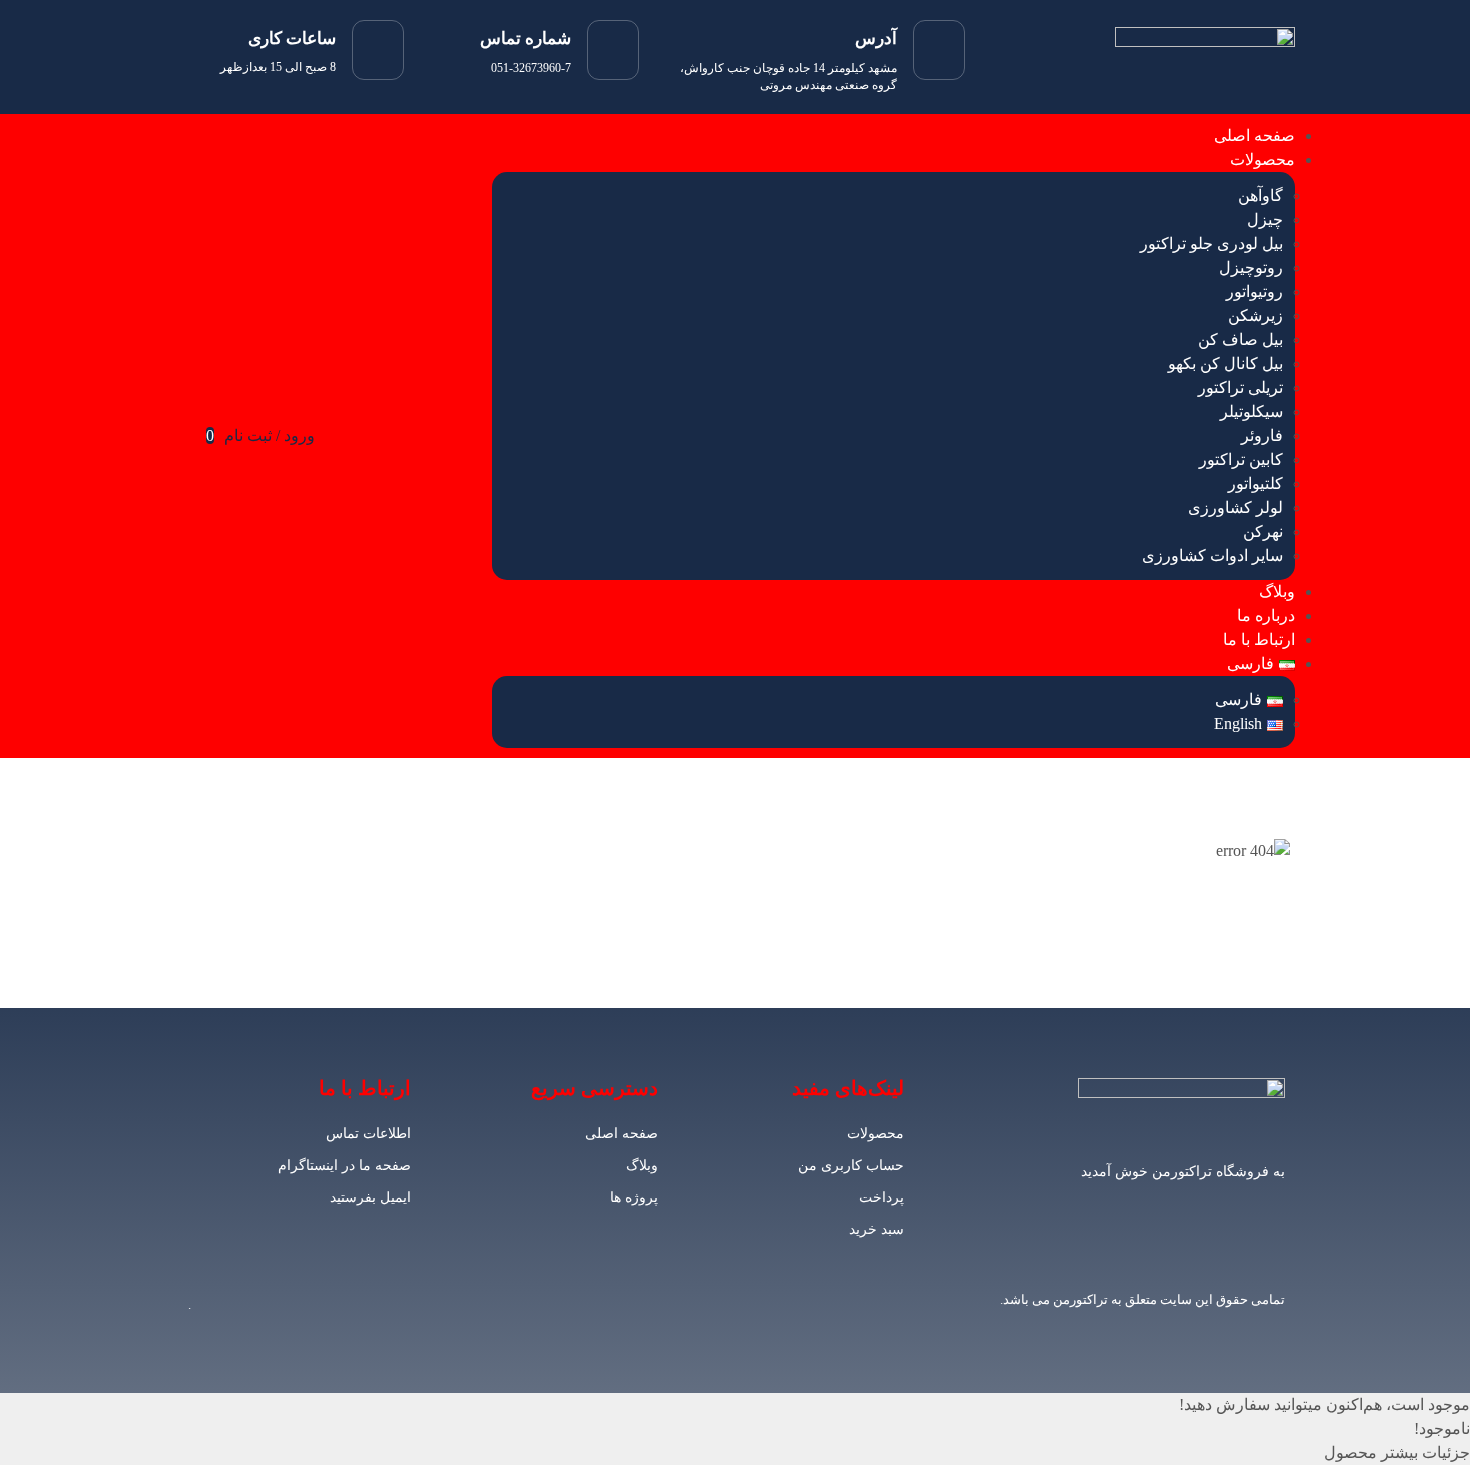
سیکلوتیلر (1251, 411)
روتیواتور (1254, 291)
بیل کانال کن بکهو (1225, 363)
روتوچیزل (1251, 267)
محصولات (1262, 159)
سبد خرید (876, 1229)
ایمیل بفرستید (370, 1197)
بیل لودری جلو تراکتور (1211, 243)
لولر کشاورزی (1235, 507)
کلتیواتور (1255, 483)
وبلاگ (1277, 591)
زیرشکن (1255, 315)
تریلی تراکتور (1240, 387)
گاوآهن (1260, 195)
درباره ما (1266, 615)
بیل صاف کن (1240, 339)
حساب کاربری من (851, 1165)
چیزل (1265, 219)
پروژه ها (633, 1197)
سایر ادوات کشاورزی (1212, 555)
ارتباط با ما (1259, 639)
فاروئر (1262, 435)
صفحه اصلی (1254, 135)
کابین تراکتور (1241, 459)
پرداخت (881, 1197)
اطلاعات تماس (368, 1133)
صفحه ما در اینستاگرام (344, 1165)
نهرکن (1263, 531)
